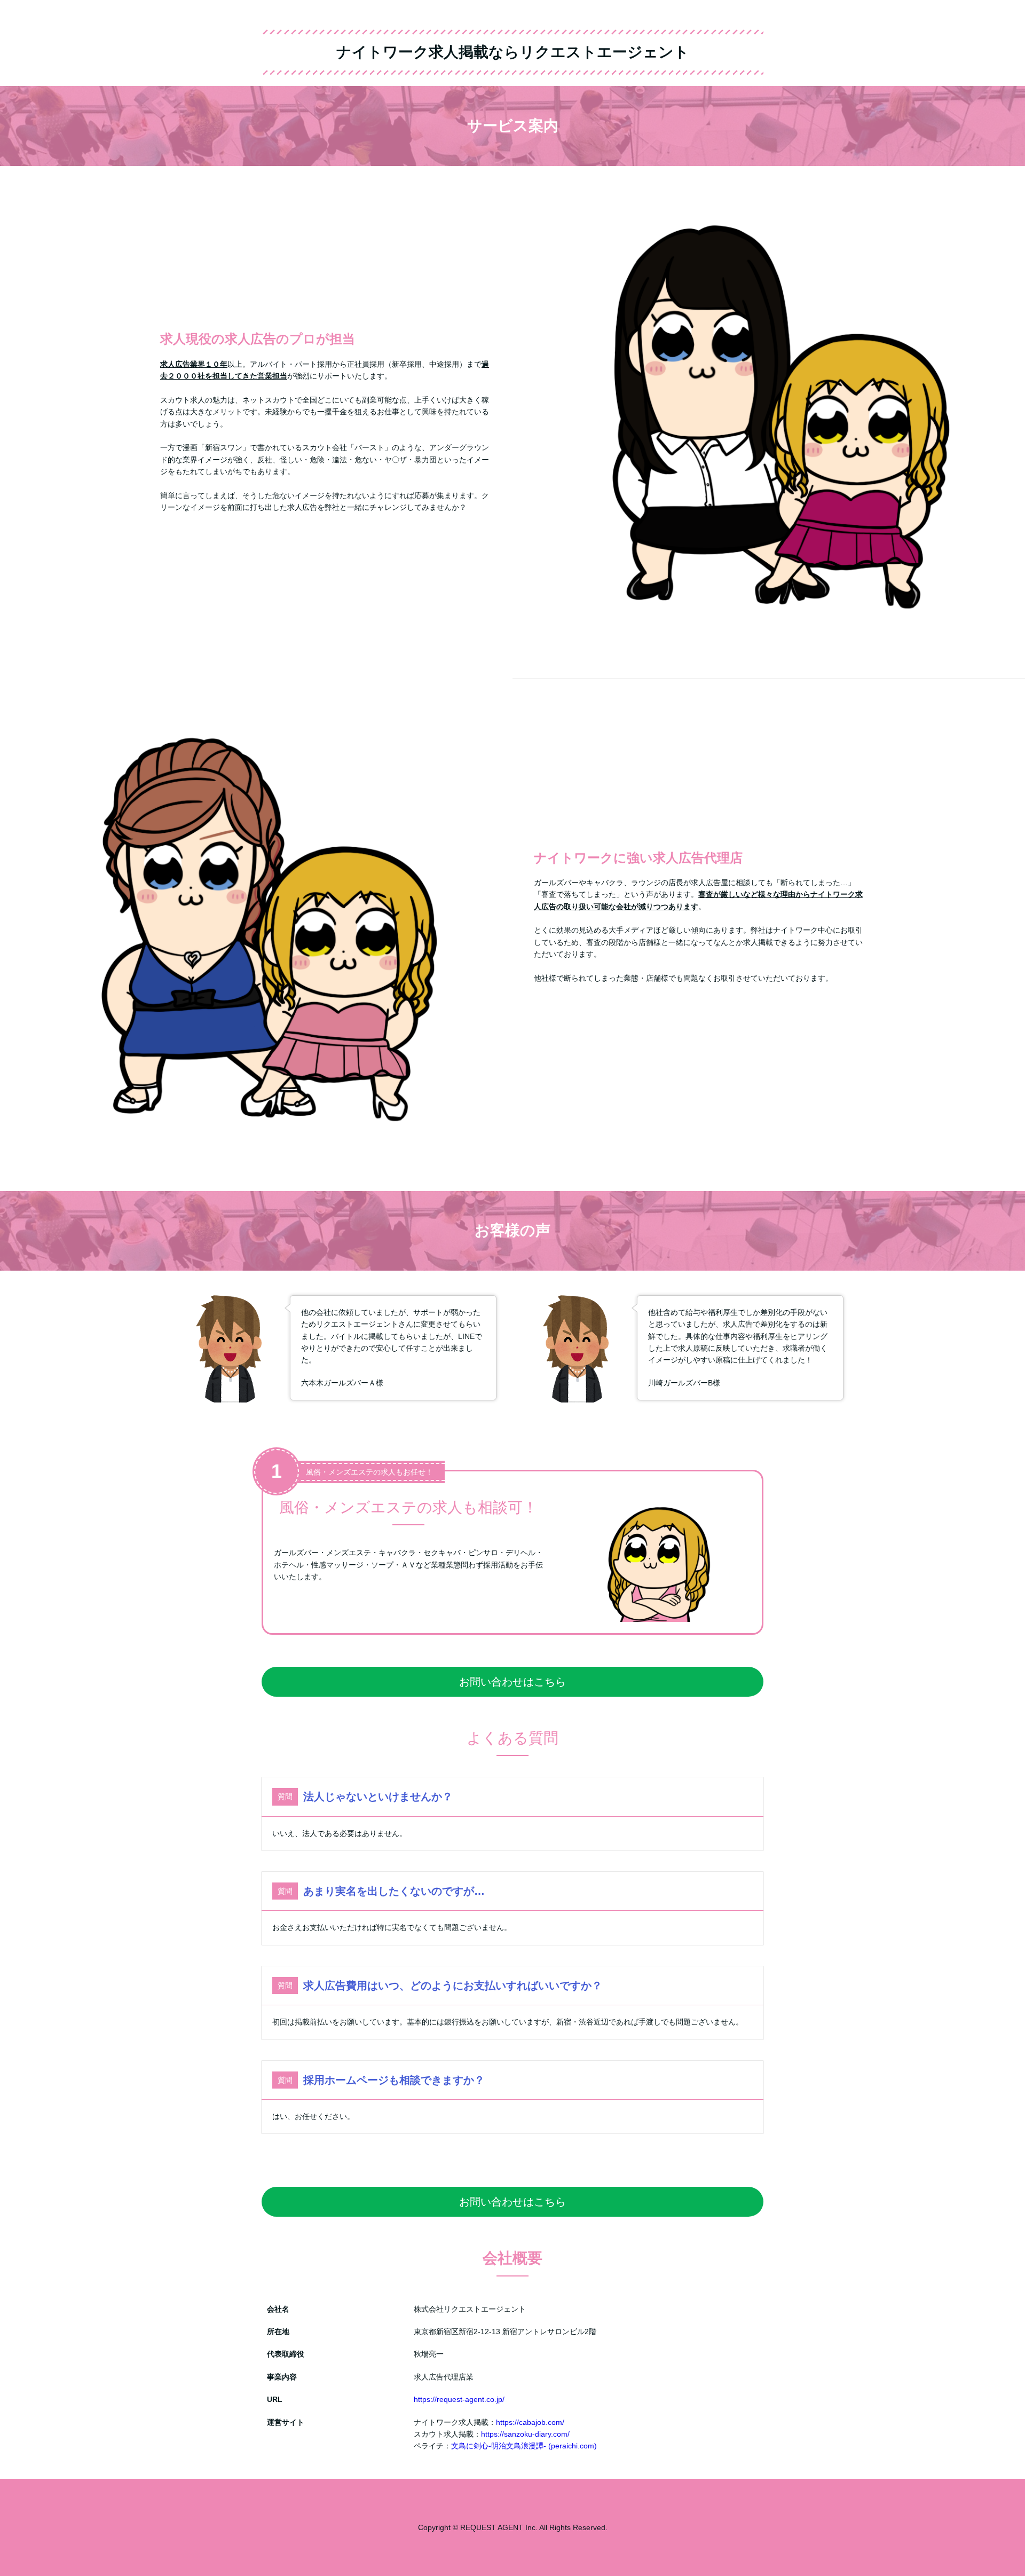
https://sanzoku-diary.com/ (525, 2434)
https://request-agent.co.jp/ (459, 2399)
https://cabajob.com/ (530, 2422)
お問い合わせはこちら (512, 1682)
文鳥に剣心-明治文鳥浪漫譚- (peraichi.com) (524, 2446)
